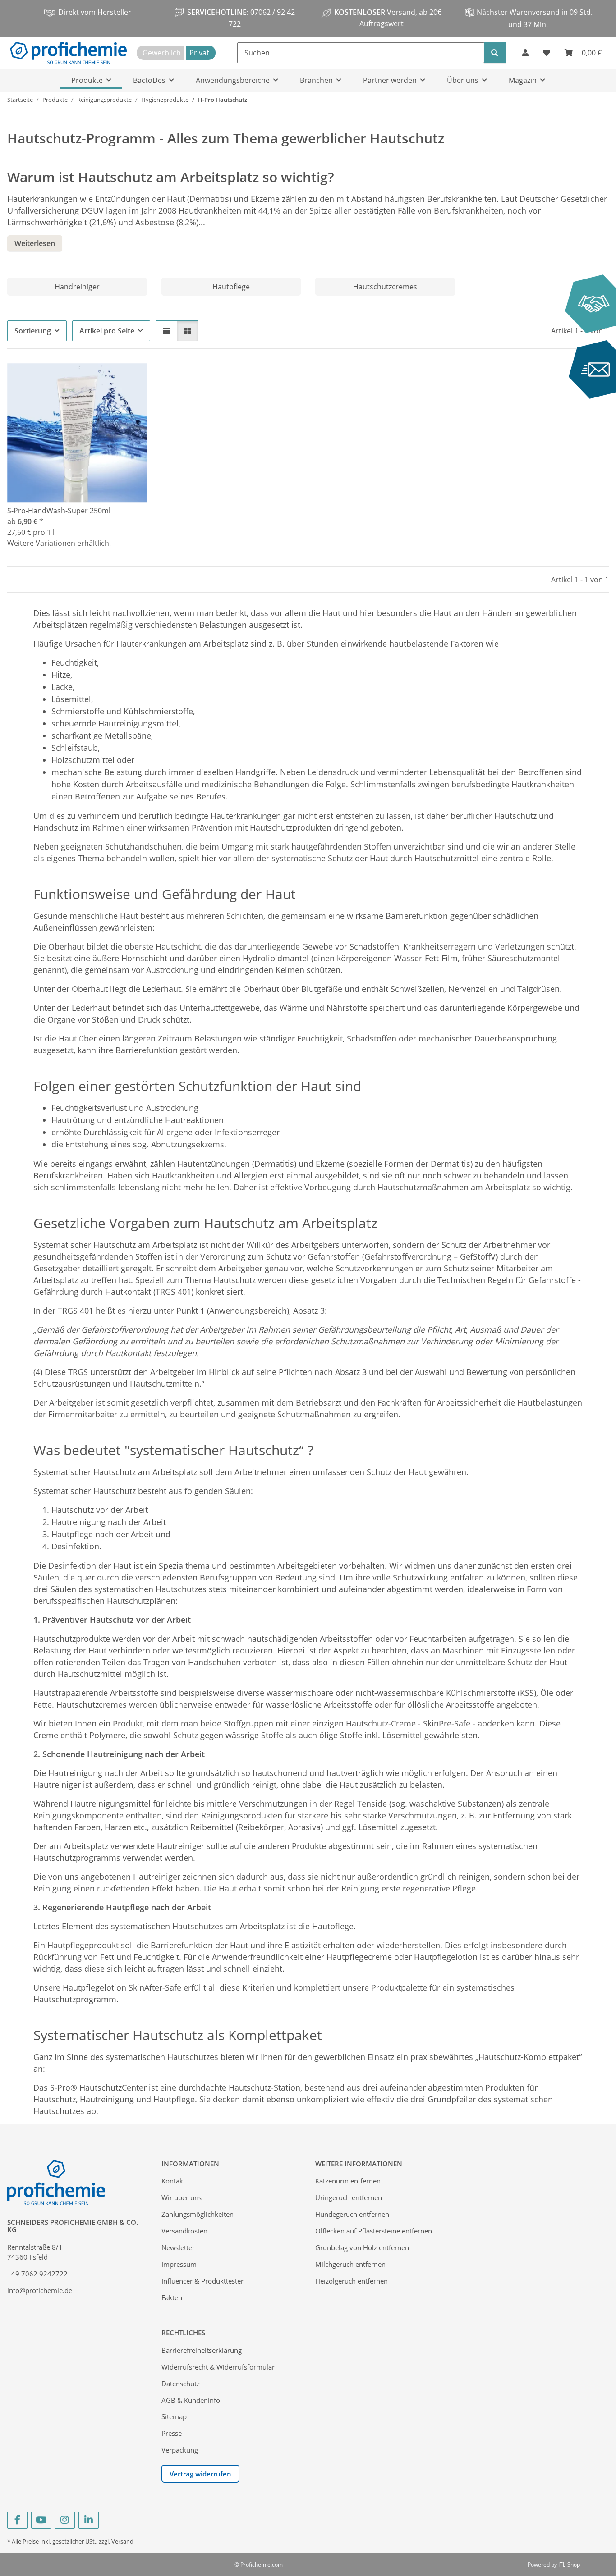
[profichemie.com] (68, 53)
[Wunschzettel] (547, 53)
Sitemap (174, 2416)
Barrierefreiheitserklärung (202, 2350)
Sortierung (33, 331)
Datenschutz (181, 2384)
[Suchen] (495, 53)
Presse (172, 2433)
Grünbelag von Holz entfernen (362, 2247)
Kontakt (173, 2181)
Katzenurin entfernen (348, 2181)
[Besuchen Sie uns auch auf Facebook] (17, 2520)
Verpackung (180, 2450)
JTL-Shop (569, 2565)
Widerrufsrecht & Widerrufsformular (218, 2367)
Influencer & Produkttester (202, 2281)
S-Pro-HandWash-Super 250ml (59, 511)
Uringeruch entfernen (349, 2197)
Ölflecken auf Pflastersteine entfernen (374, 2231)
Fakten (172, 2297)
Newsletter (178, 2247)
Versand (122, 2541)
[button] (525, 53)
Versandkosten (184, 2231)
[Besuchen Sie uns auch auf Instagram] (65, 2520)
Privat (199, 53)
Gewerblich (162, 53)
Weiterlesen (35, 243)
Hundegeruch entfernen (352, 2214)
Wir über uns (182, 2197)
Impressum (179, 2264)
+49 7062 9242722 (37, 2274)
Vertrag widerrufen (200, 2474)
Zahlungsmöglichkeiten (198, 2214)
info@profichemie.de (40, 2290)
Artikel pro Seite (107, 331)
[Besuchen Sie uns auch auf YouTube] (41, 2520)
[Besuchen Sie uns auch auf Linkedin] (89, 2520)
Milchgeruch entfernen (350, 2264)
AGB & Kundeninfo (191, 2400)
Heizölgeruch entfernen (352, 2281)
